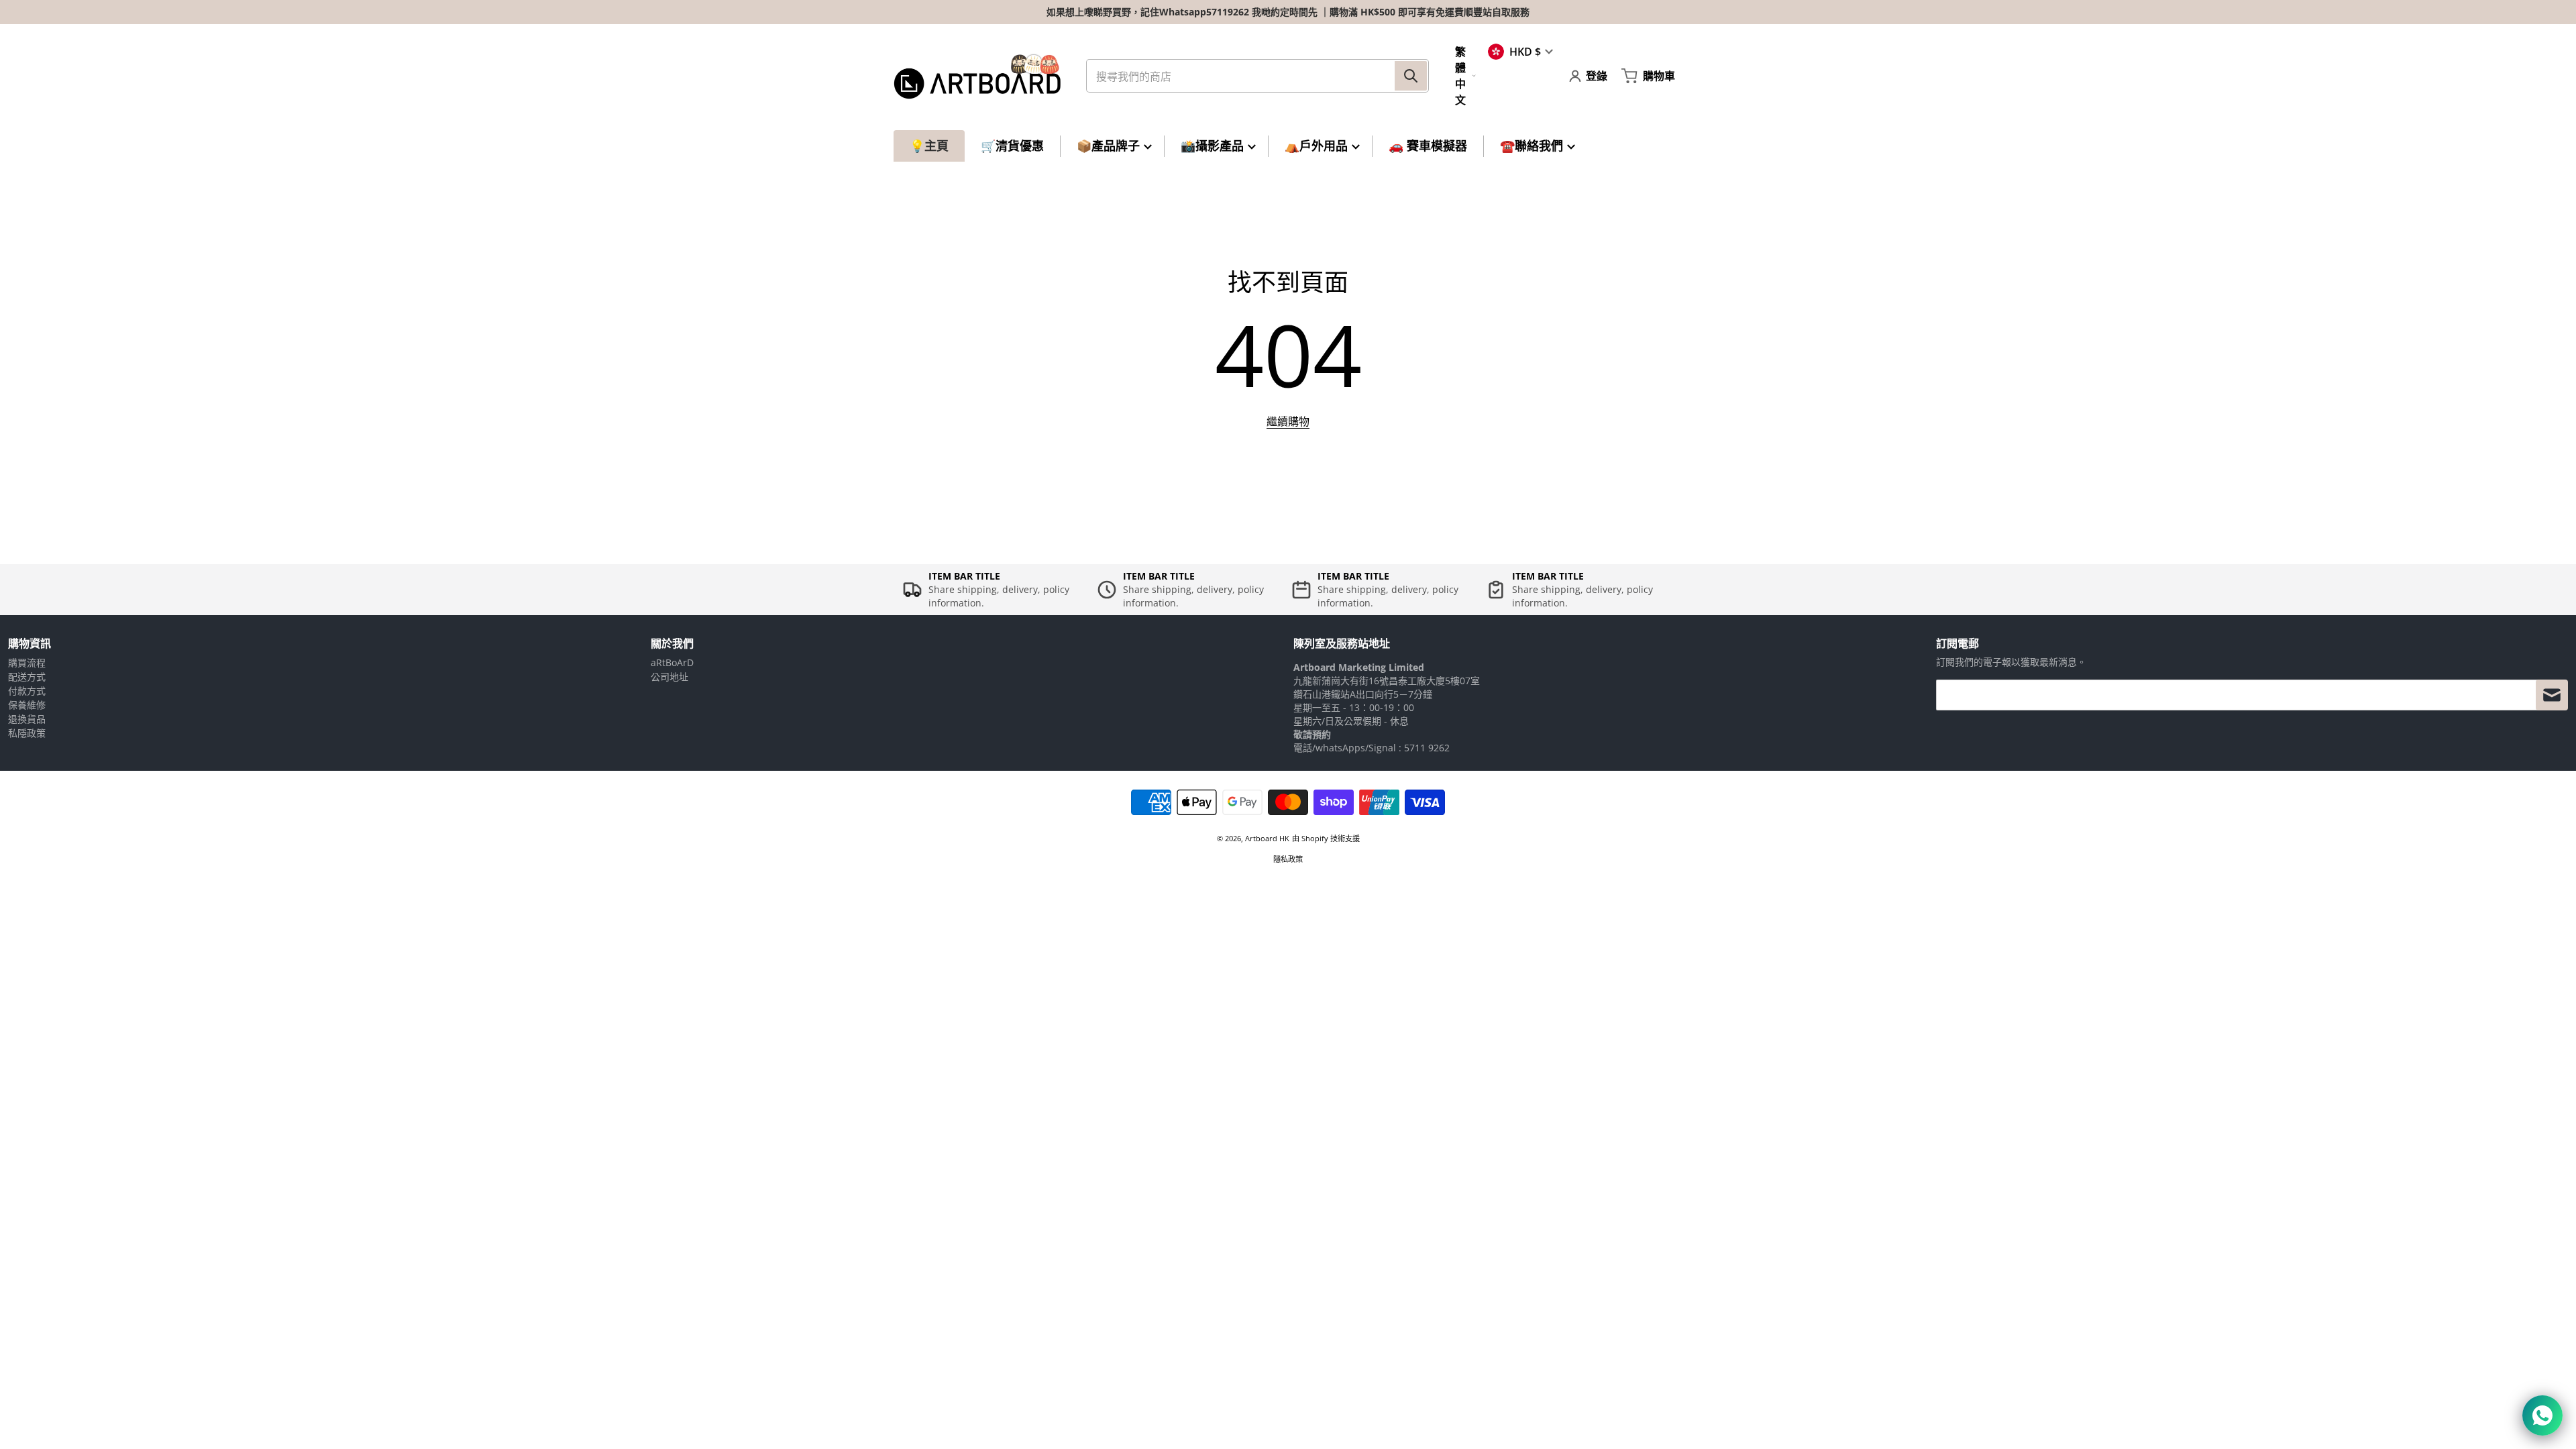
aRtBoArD (672, 662)
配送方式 (27, 677)
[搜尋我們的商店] (1411, 76)
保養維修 (27, 705)
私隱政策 (27, 733)
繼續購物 (1288, 421)
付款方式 (27, 691)
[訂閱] (2552, 695)
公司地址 (669, 677)
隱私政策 (1288, 859)
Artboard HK (1267, 838)
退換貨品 (27, 719)
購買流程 (27, 662)
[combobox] (1257, 76)
